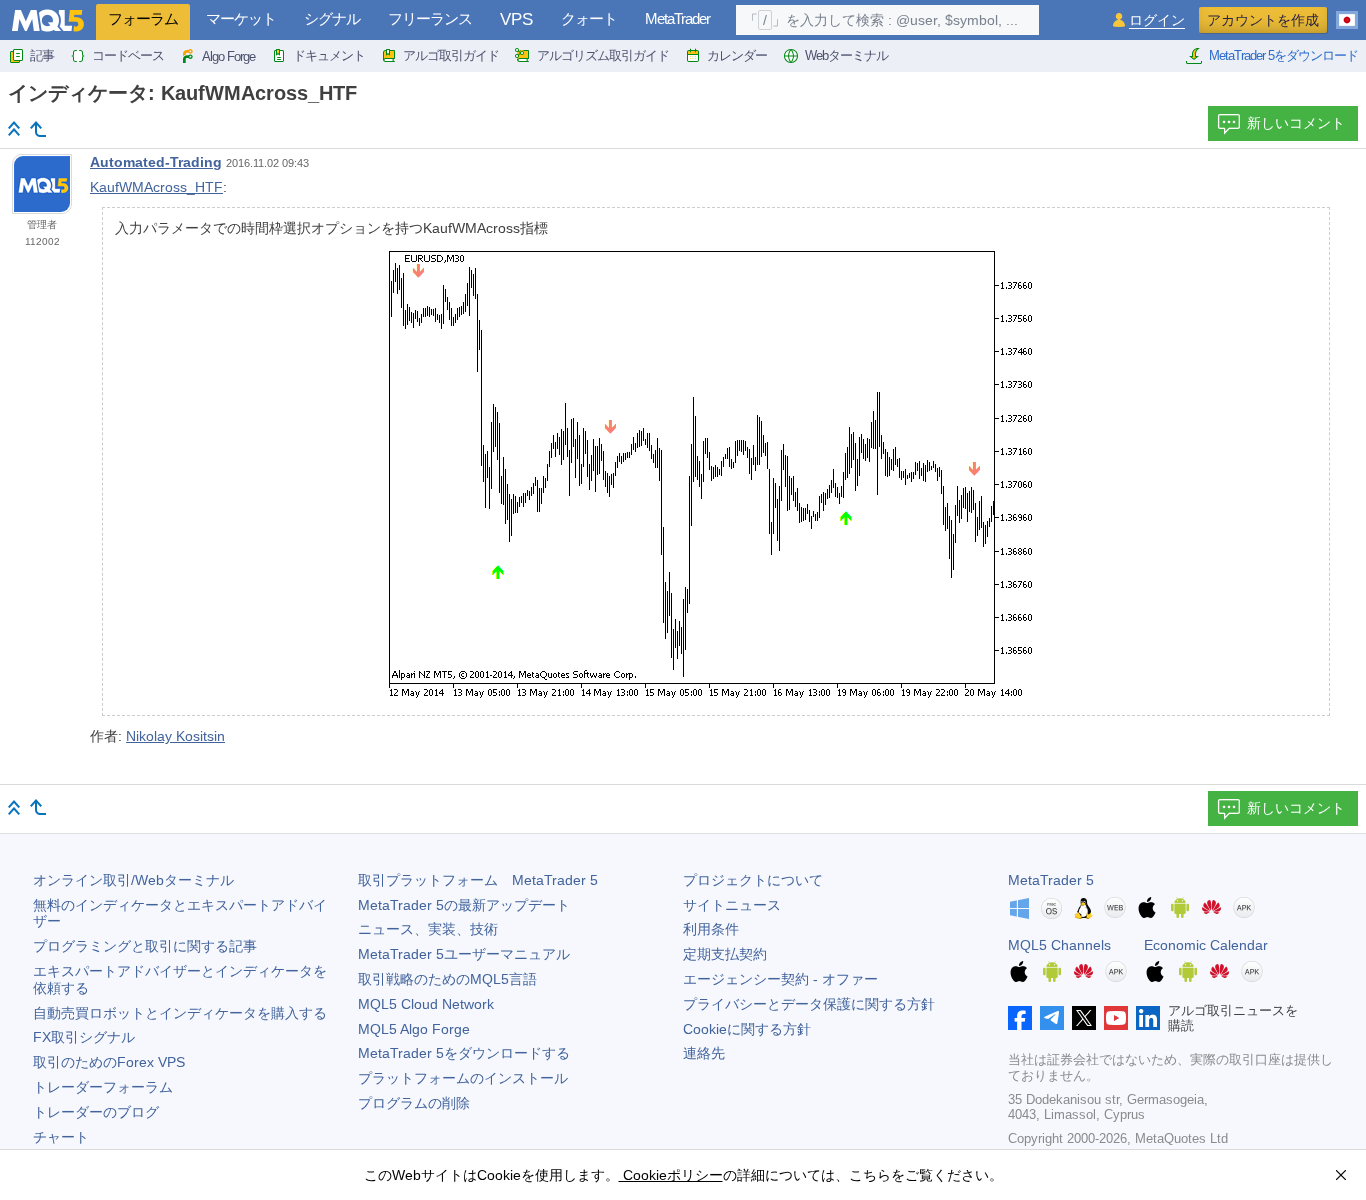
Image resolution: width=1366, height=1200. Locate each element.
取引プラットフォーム (478, 880)
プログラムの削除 (414, 1103)
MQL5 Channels (1059, 945)
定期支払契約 (725, 954)
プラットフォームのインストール (463, 1078)
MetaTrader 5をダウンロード (1283, 55)
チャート (61, 1137)
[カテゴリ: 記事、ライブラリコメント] (38, 129)
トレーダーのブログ (96, 1112)
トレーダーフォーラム (103, 1087)
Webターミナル (846, 55)
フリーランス (430, 18)
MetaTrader (677, 18)
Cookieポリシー (671, 1175)
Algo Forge (228, 56)
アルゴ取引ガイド (451, 55)
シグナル (332, 18)
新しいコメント (1296, 123)
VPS (516, 19)
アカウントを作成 (1263, 20)
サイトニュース (732, 905)
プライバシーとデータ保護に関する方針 (809, 1004)
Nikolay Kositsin (175, 736)
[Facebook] (1020, 1018)
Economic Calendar (1206, 945)
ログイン (1157, 20)
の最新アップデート (464, 905)
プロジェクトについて (753, 880)
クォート (589, 18)
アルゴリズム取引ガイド (603, 55)
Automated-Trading (156, 162)
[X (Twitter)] (1084, 1018)
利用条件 (711, 929)
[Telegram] (1052, 1018)
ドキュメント (329, 55)
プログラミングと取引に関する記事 (145, 946)
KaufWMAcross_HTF (156, 187)
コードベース (128, 55)
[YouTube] (1116, 1018)
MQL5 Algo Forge (414, 1029)
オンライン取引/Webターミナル (133, 880)
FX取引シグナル (84, 1037)
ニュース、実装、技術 (428, 929)
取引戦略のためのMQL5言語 (447, 979)
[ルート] (14, 128)
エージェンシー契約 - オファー (780, 979)
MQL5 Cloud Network (426, 1004)
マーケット (241, 18)
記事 (42, 55)
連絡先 (704, 1053)
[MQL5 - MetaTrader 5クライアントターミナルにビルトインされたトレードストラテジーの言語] (48, 20)
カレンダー (737, 55)
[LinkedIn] (1148, 1018)
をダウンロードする (464, 1053)
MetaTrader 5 (1051, 880)
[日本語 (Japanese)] (1347, 12)
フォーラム (143, 18)
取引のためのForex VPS (109, 1062)
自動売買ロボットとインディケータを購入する (180, 1013)
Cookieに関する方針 (747, 1029)
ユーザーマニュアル (464, 954)
